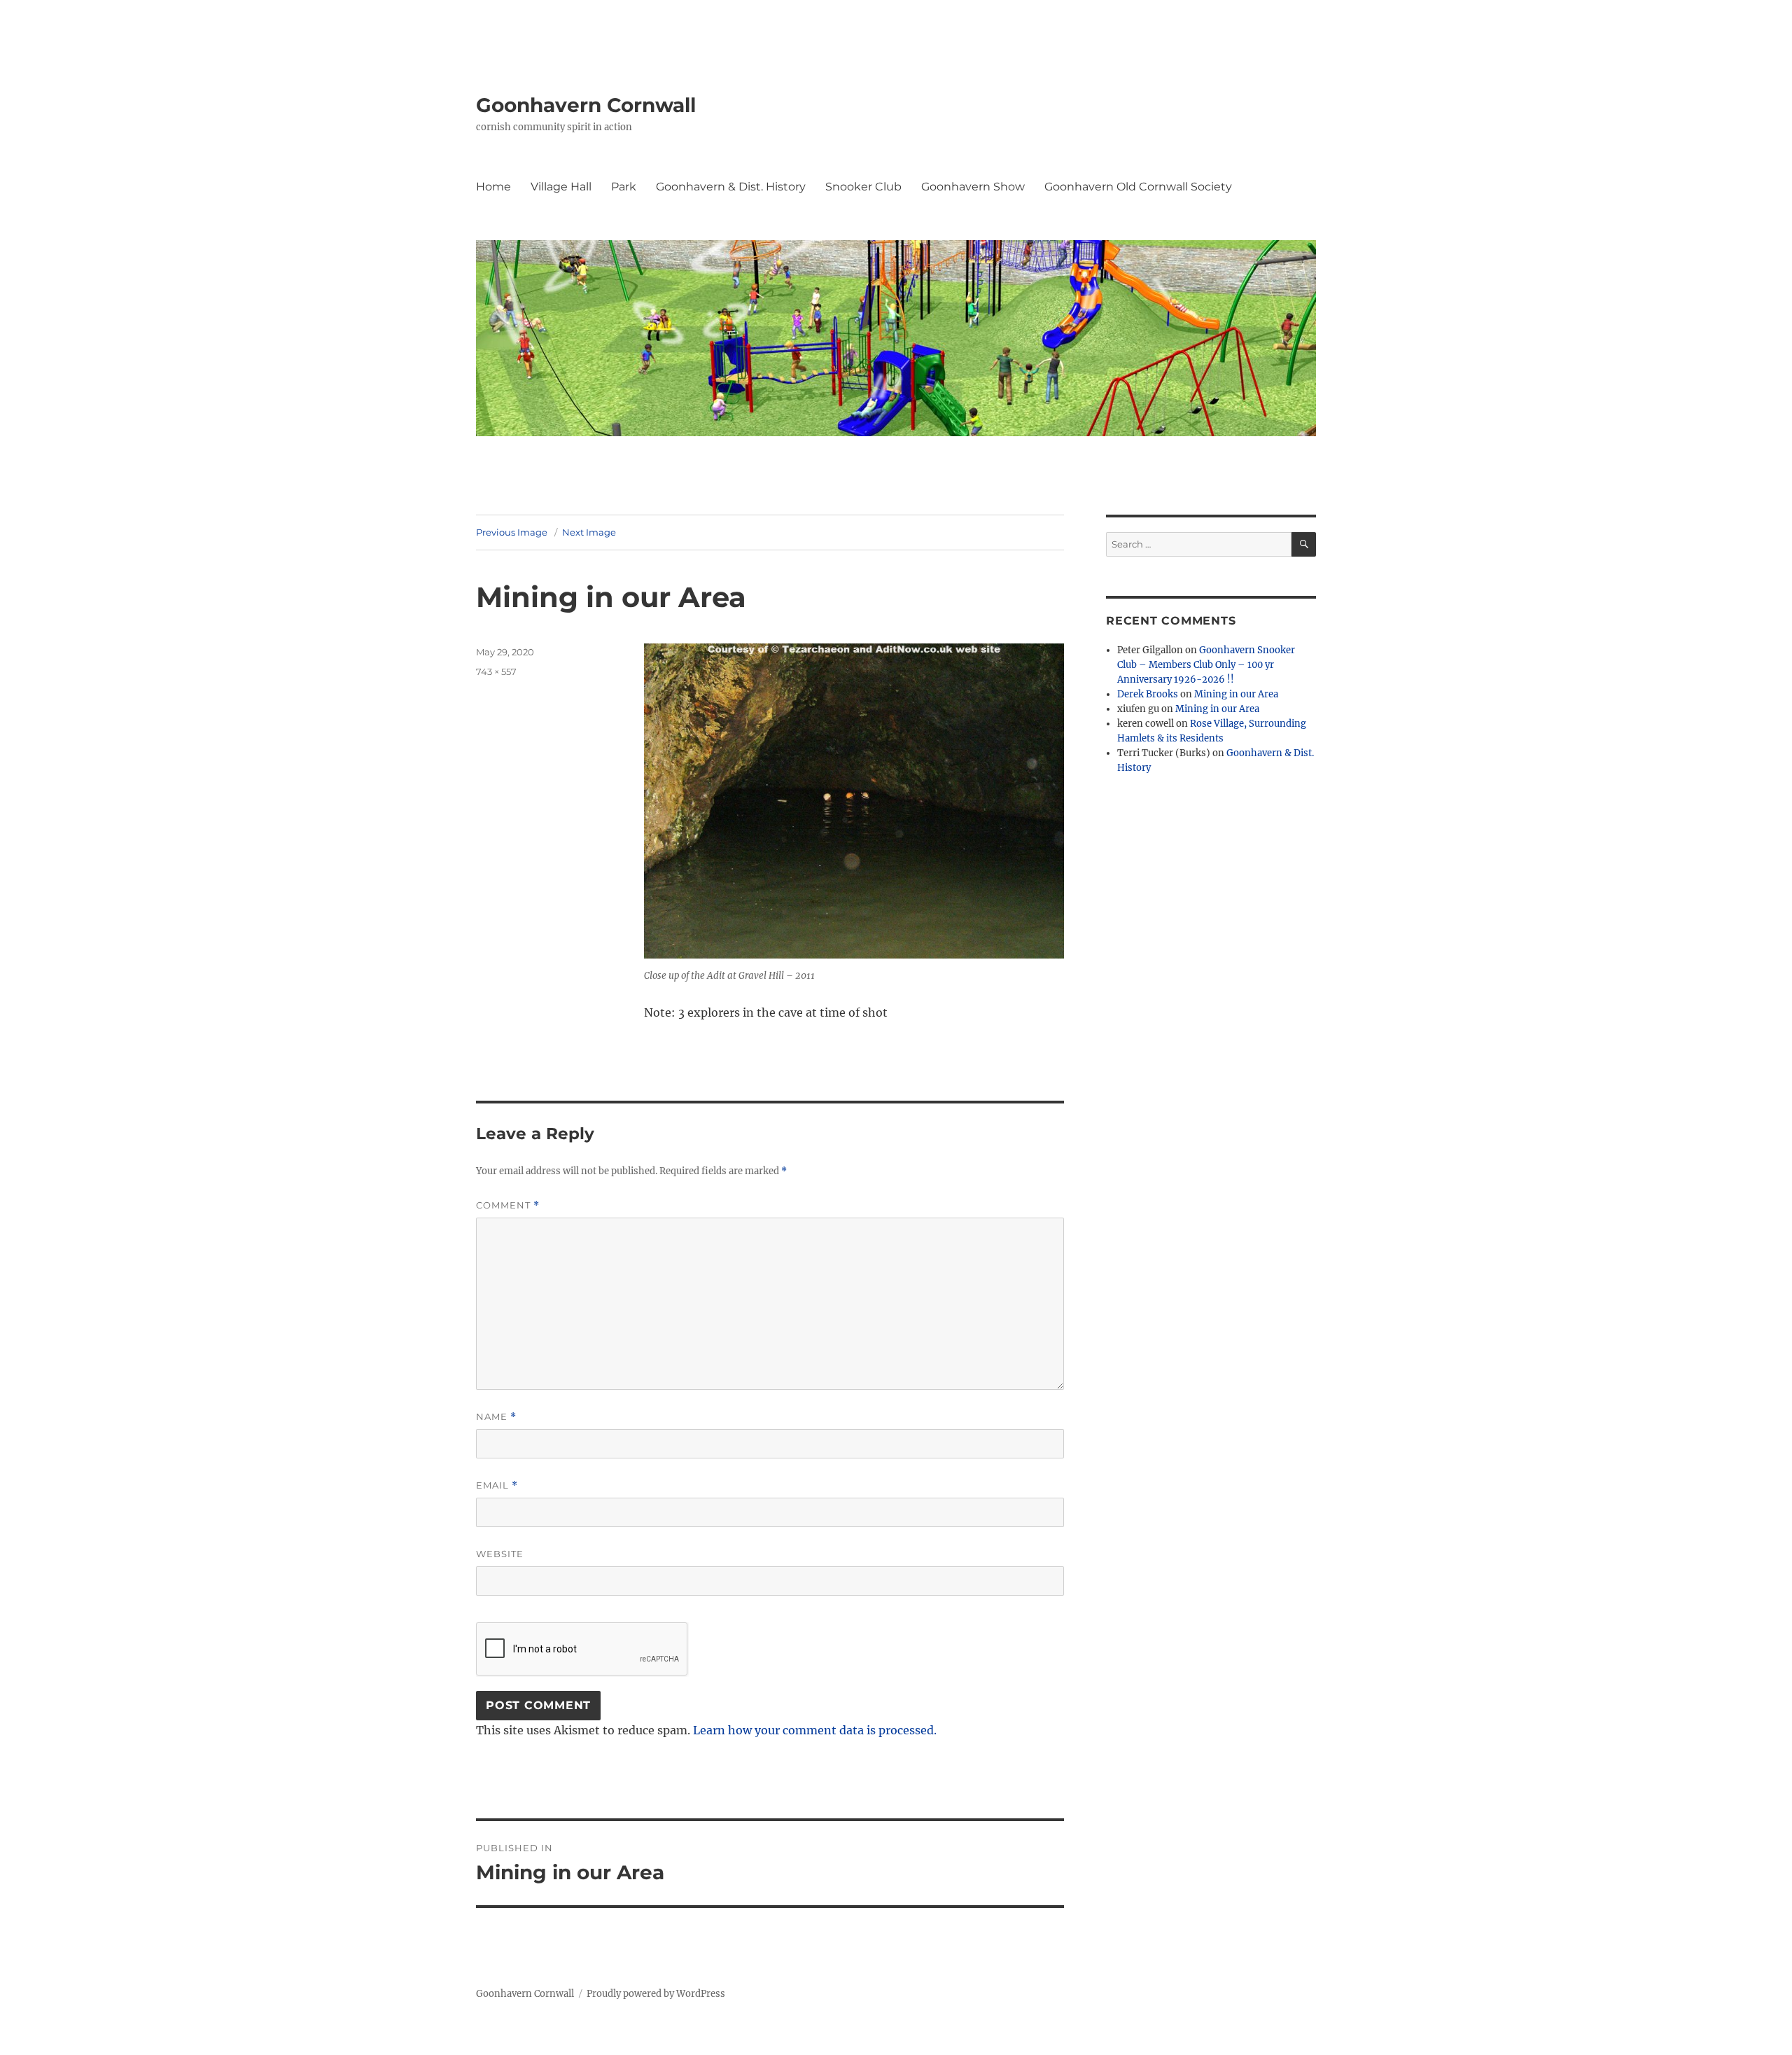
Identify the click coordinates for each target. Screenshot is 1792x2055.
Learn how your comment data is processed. (815, 1730)
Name (496, 1417)
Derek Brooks (1148, 694)
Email (497, 1485)
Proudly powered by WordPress (656, 1994)
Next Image (589, 532)
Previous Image (512, 532)
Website (500, 1554)
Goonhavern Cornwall (586, 105)
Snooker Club (863, 187)
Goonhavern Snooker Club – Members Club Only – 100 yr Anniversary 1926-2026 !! (1206, 665)
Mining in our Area (1236, 694)
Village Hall (561, 187)
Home (493, 187)
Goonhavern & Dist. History (731, 187)
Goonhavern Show (973, 187)
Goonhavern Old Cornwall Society (1138, 187)
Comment (508, 1205)
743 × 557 (496, 671)
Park (624, 187)
